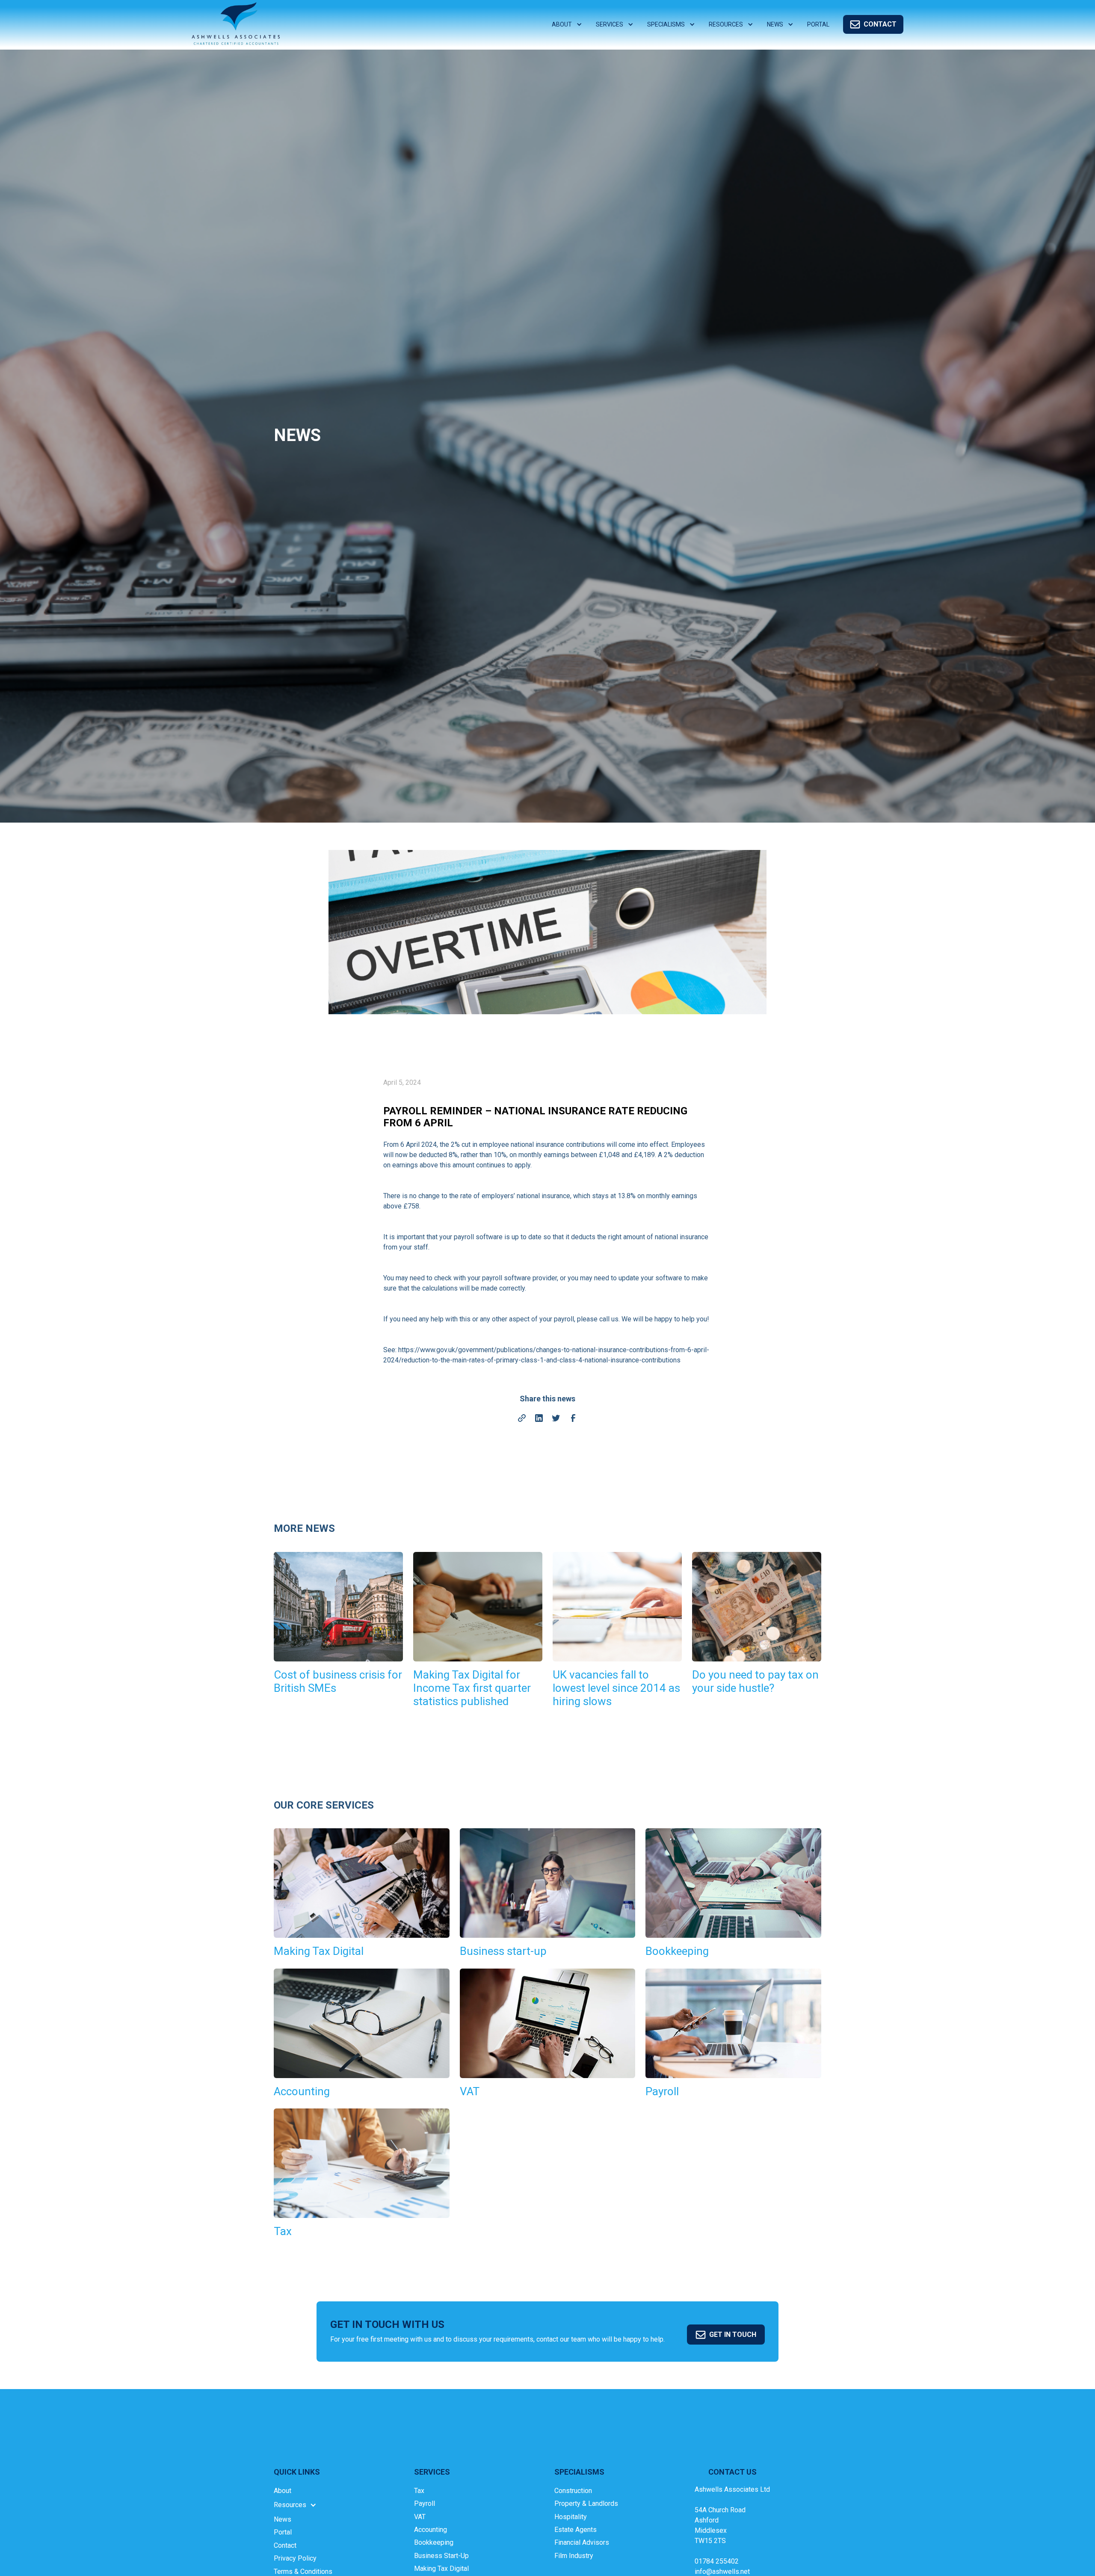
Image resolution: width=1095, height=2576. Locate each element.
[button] (567, 25)
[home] (236, 24)
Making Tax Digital (441, 2569)
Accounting (431, 2530)
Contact (285, 2545)
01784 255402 (717, 2561)
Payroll (425, 2503)
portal (818, 24)
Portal (283, 2532)
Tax (419, 2491)
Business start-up (441, 2556)
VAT (420, 2517)
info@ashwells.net (722, 2572)
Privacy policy (295, 2558)
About (283, 2491)
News (283, 2519)
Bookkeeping (434, 2542)
